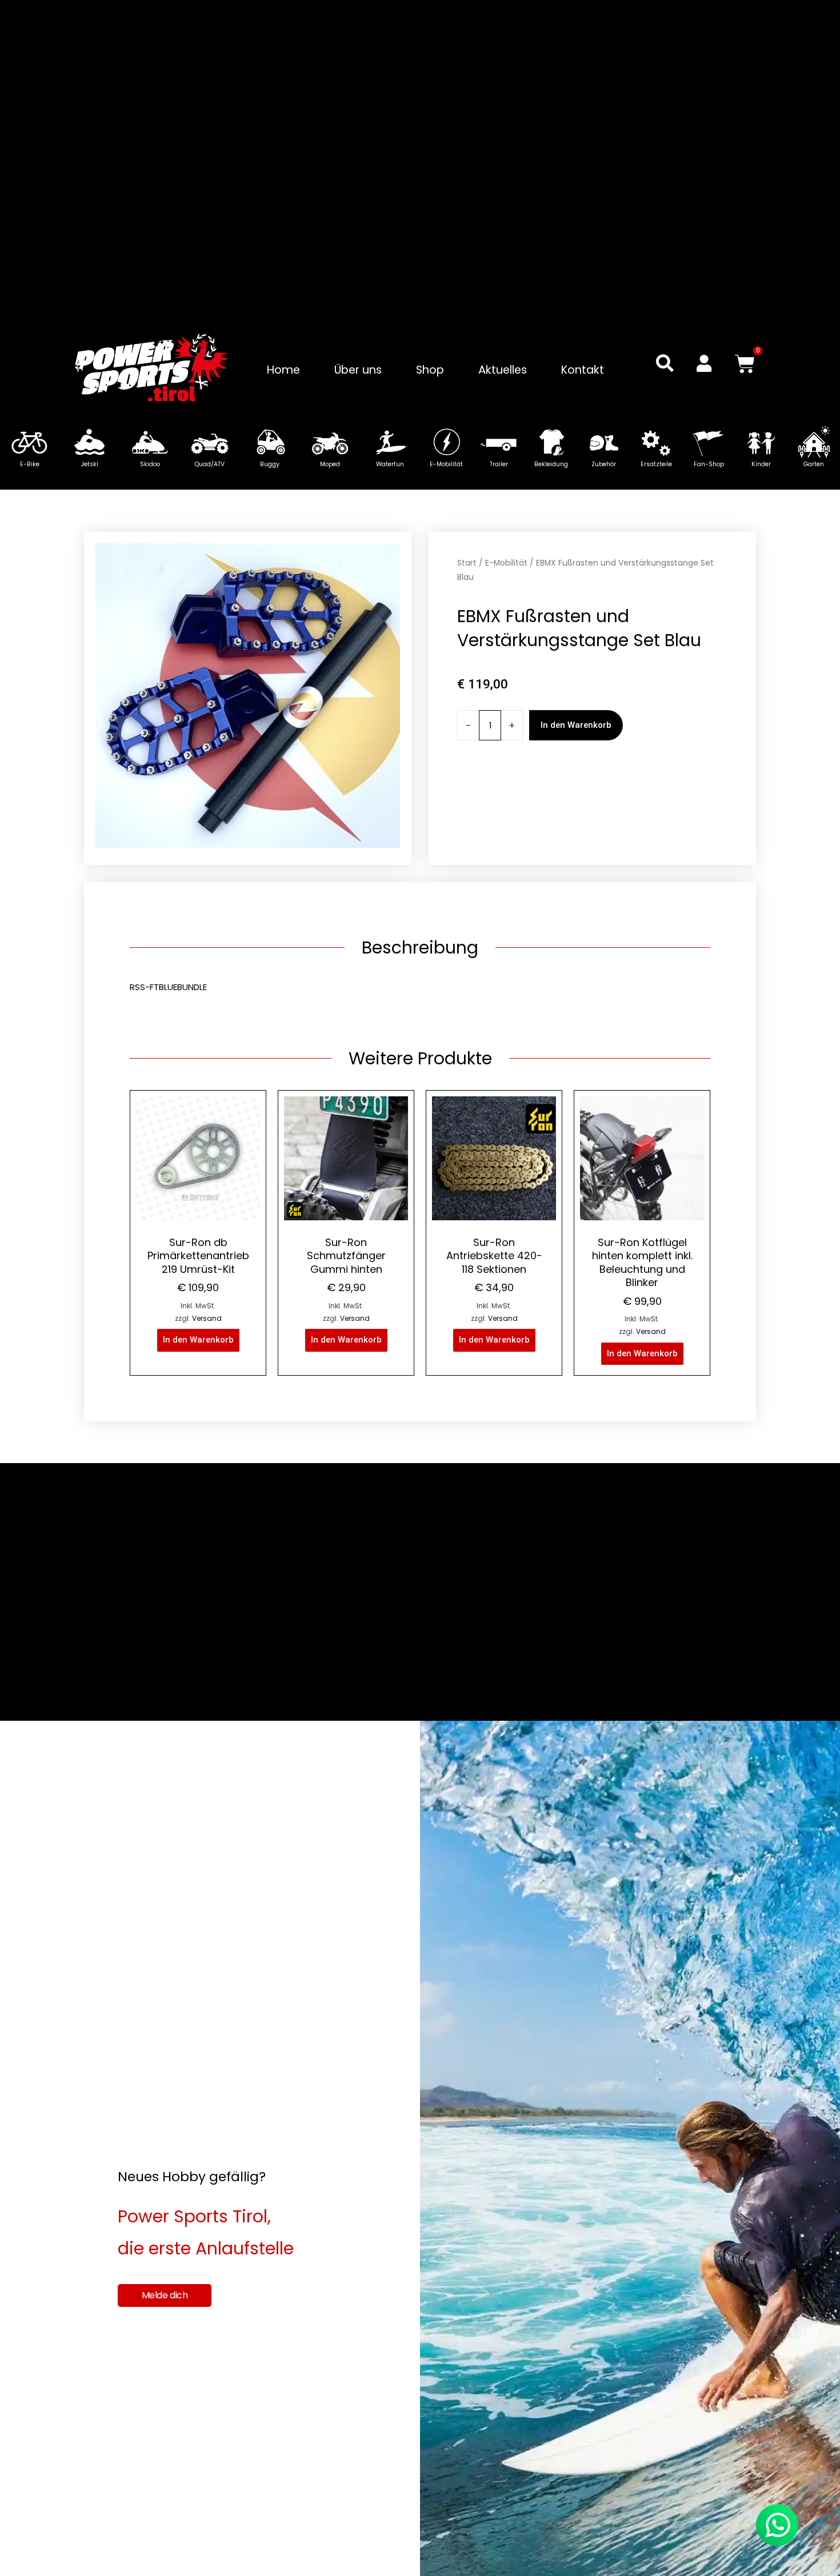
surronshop (481, 833)
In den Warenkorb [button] (198, 1340)
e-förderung (625, 785)
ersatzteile (557, 801)
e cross (579, 785)
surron (671, 817)
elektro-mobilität (494, 801)
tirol (574, 833)
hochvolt (603, 801)
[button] (665, 363)
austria (472, 785)
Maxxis (533, 817)
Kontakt (583, 370)
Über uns (358, 370)
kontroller (704, 801)
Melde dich (165, 2295)
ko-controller (653, 801)
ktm (465, 817)
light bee (497, 817)
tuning (599, 833)
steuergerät (628, 817)
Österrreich (574, 817)
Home (283, 370)
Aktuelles (503, 370)
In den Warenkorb (576, 725)
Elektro (702, 785)
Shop (430, 370)
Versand (207, 1318)
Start (467, 563)
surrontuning (535, 833)
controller (511, 785)
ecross (670, 785)
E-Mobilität (506, 563)
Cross (548, 785)
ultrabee (635, 833)
